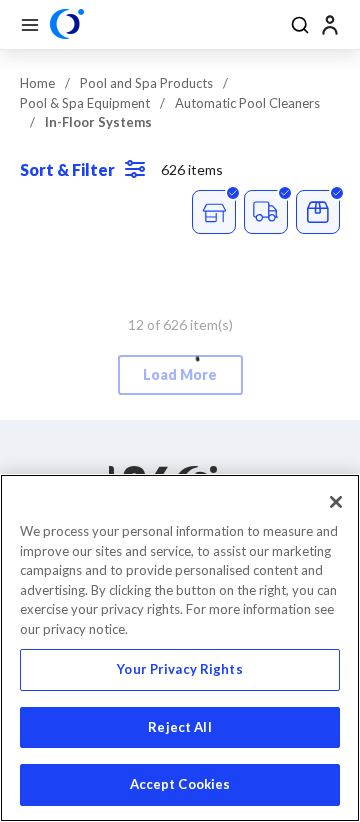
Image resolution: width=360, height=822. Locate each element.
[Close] (336, 502)
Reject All (179, 727)
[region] (180, 648)
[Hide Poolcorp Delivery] (266, 212)
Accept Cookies (180, 784)
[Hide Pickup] (214, 212)
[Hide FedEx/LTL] (318, 212)
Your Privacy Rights (179, 669)
